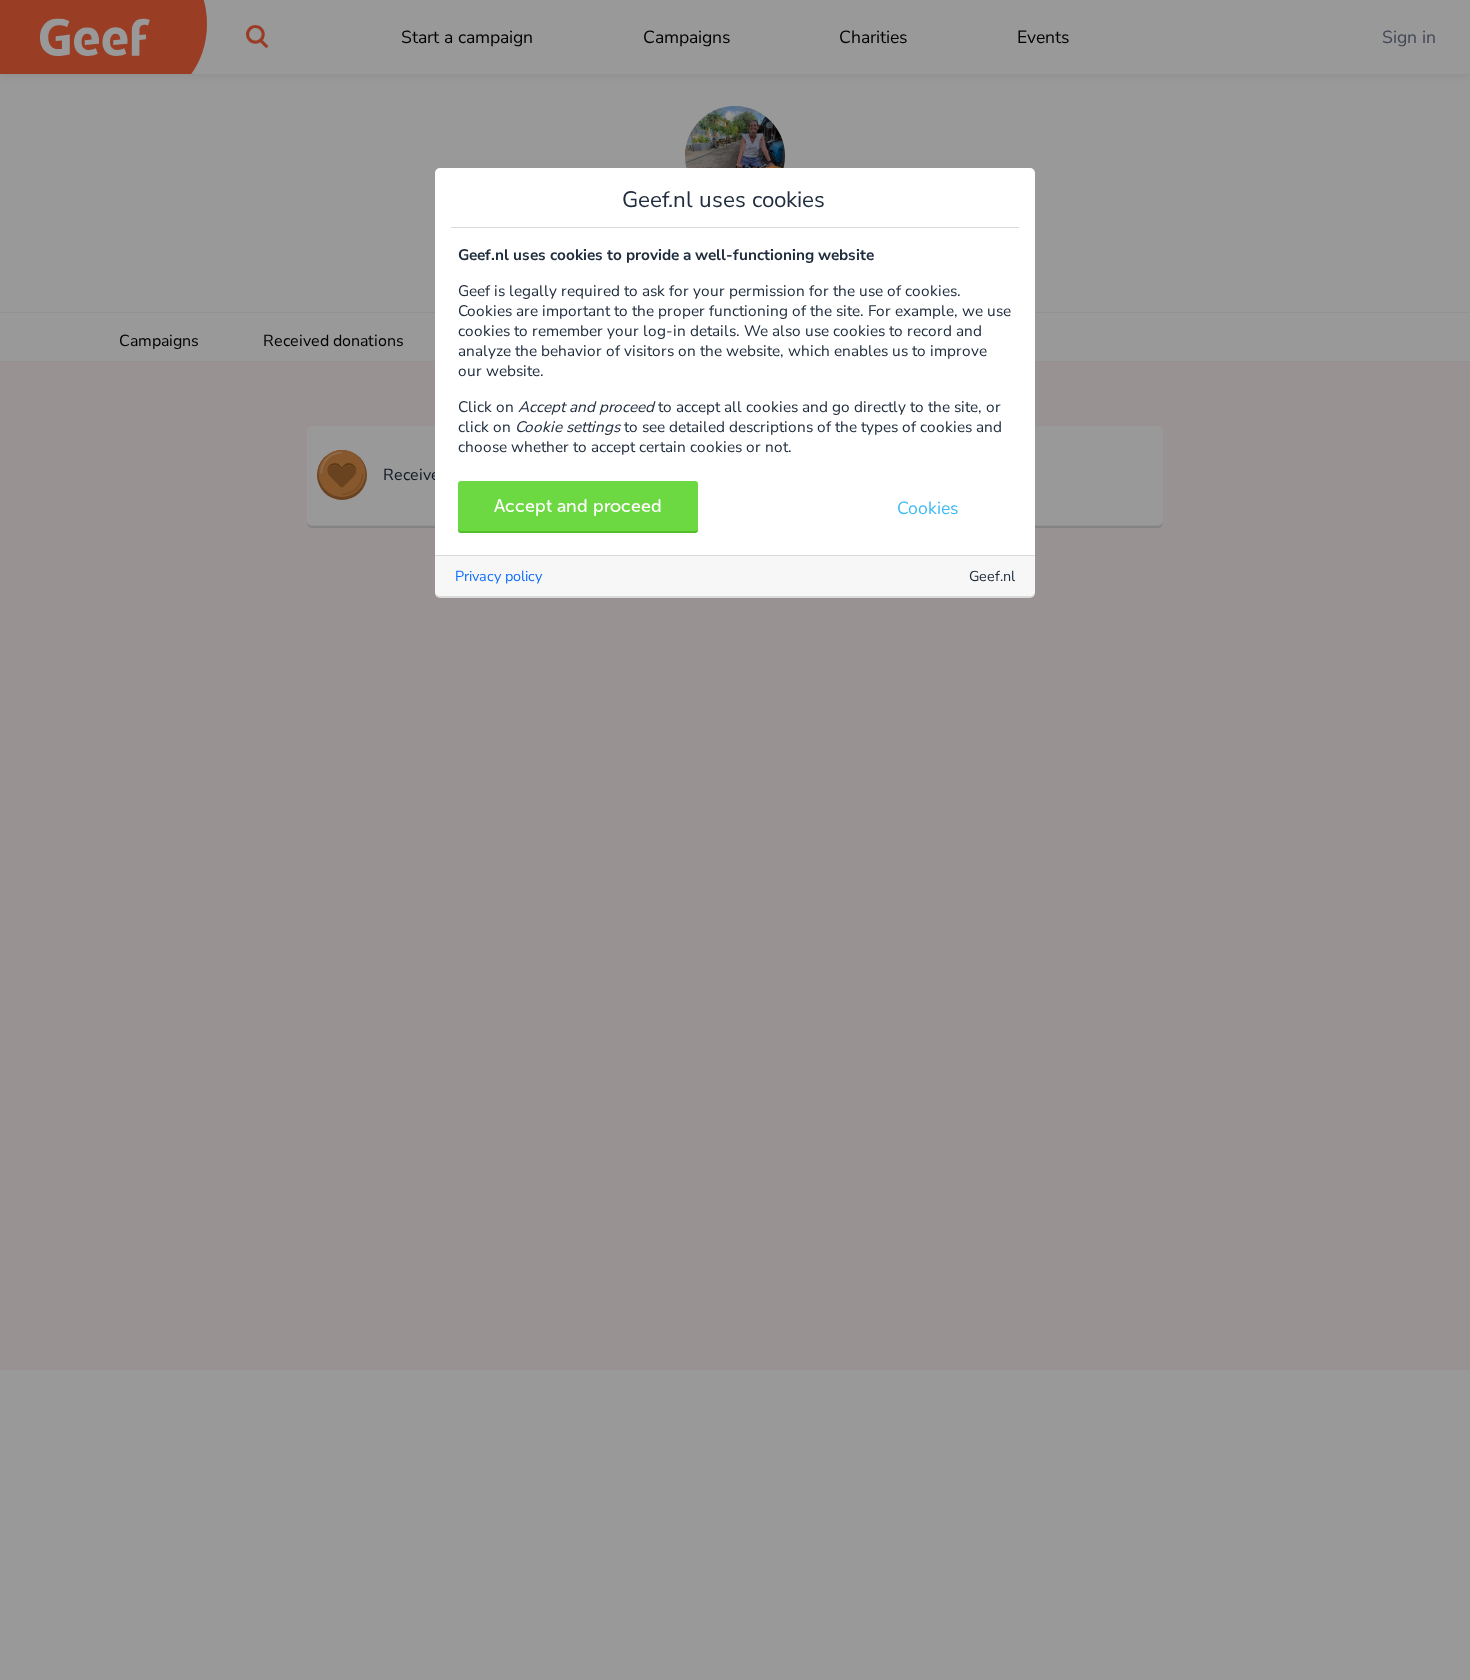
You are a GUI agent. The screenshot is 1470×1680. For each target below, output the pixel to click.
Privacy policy (498, 576)
